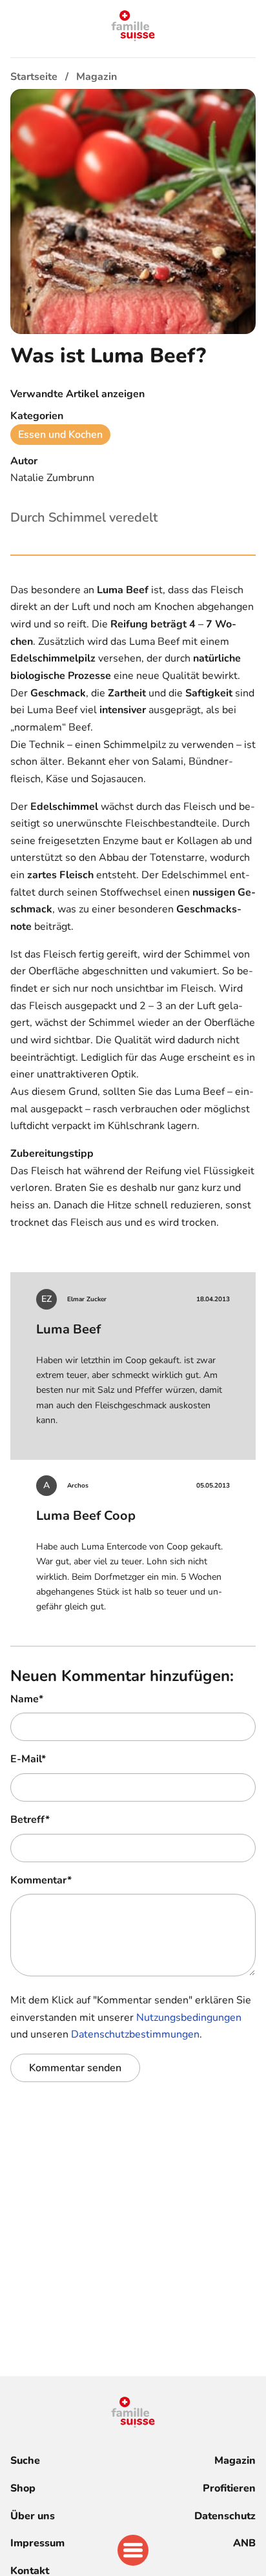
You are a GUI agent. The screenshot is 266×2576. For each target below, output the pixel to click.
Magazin (235, 2461)
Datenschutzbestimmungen (135, 2034)
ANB (244, 2543)
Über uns (33, 2516)
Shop (23, 2488)
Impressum (37, 2543)
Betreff (30, 1820)
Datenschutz (225, 2516)
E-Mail (28, 1759)
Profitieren (229, 2488)
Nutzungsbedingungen (189, 2018)
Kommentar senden (75, 2068)
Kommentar (41, 1880)
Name (27, 1699)
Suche (25, 2461)
